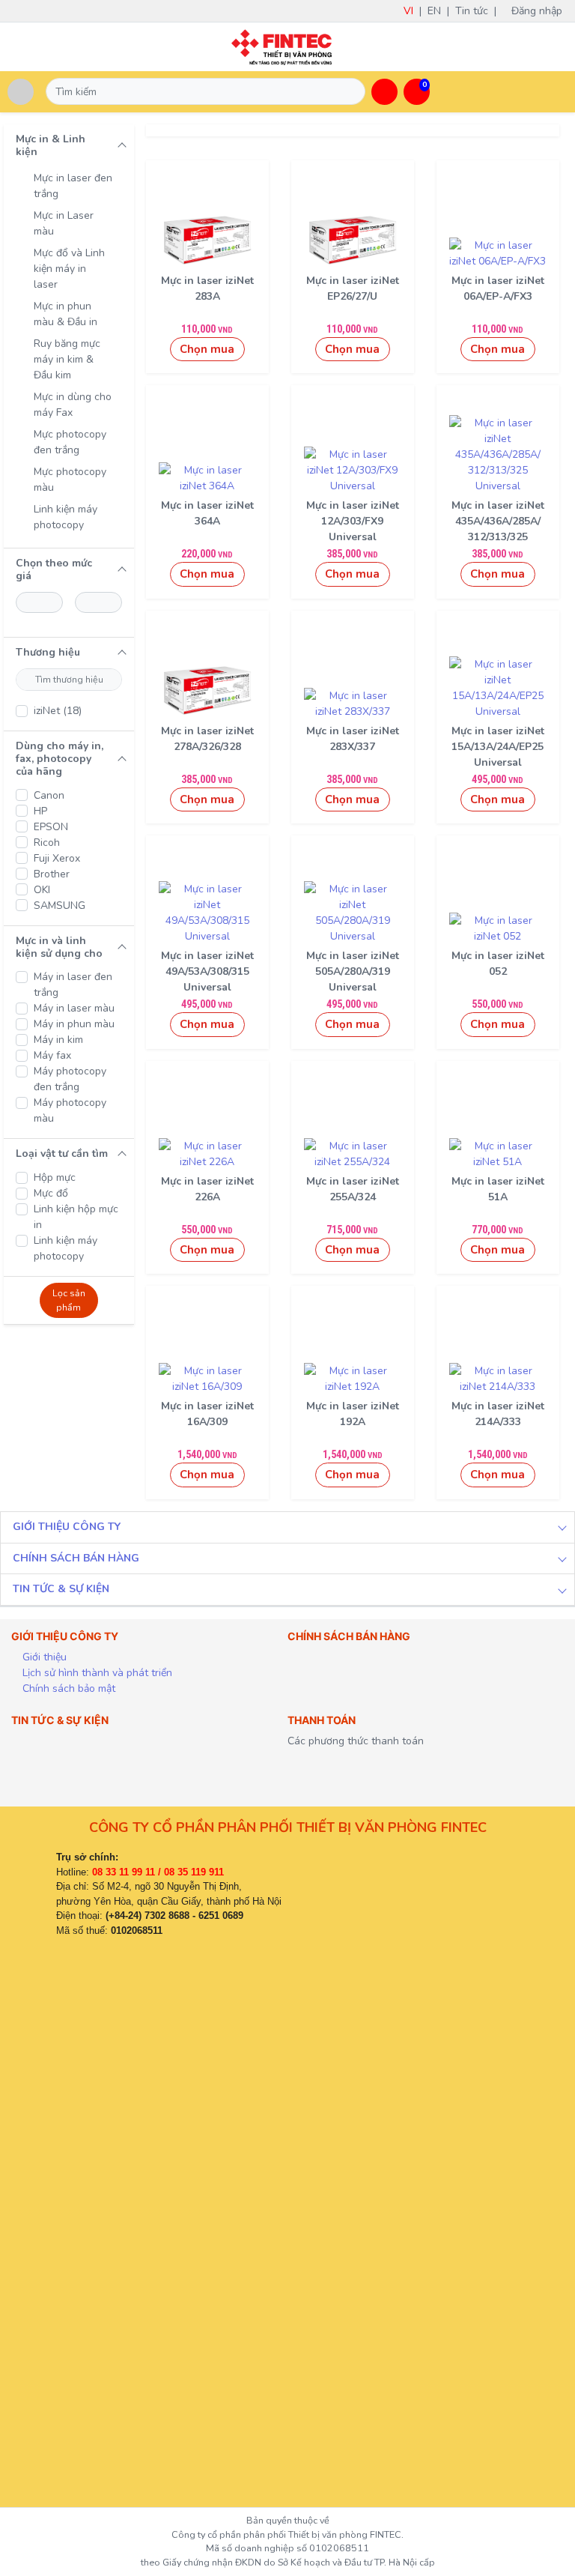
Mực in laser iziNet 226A (207, 1189)
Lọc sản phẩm (69, 1300)
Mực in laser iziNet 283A (207, 288)
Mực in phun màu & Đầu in (66, 314)
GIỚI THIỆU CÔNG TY (67, 1527)
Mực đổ (51, 1193)
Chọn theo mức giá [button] (54, 569)
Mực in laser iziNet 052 (498, 964)
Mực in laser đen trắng (73, 186)
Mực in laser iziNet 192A (353, 1414)
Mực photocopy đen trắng (70, 442)
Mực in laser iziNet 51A (498, 1189)
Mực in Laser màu (64, 223)
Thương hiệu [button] (48, 652)
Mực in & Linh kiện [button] (51, 145)
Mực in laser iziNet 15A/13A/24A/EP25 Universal (498, 747)
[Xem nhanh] (207, 237)
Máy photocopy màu (70, 1110)
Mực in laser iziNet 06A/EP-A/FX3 (498, 288)
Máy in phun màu (74, 1024)
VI (408, 11)
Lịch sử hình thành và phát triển (96, 1673)
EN (434, 11)
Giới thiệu (43, 1657)
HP (40, 811)
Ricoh (47, 843)
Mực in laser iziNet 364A (207, 513)
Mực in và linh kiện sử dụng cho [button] (59, 947)
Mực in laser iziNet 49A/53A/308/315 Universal (207, 971)
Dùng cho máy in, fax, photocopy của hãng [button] (60, 759)
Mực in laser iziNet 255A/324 (353, 1189)
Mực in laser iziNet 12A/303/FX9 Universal (353, 521)
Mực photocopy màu (70, 480)
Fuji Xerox (57, 858)
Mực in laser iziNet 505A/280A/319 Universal (353, 971)
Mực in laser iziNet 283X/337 (353, 739)
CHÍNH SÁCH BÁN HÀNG (76, 1558)
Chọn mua (207, 349)
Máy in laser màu (74, 1008)
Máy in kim (58, 1040)
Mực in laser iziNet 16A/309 (207, 1414)
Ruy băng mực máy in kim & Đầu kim (67, 359)
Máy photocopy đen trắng (70, 1079)
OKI (42, 890)
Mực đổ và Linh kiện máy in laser (69, 269)
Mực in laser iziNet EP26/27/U (353, 288)
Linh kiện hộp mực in (76, 1217)
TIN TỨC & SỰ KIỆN (61, 1589)
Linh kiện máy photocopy (66, 517)
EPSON (51, 827)
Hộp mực (55, 1177)
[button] (384, 92)
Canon (49, 795)
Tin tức (472, 11)
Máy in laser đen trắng (73, 985)
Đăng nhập (541, 11)
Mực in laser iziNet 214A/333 (498, 1414)
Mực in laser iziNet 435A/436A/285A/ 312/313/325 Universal (498, 529)
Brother (52, 874)
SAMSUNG (60, 905)
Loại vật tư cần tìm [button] (62, 1154)
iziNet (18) (58, 711)
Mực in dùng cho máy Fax (73, 405)
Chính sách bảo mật (67, 1688)
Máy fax (52, 1055)
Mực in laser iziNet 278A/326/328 (207, 739)
